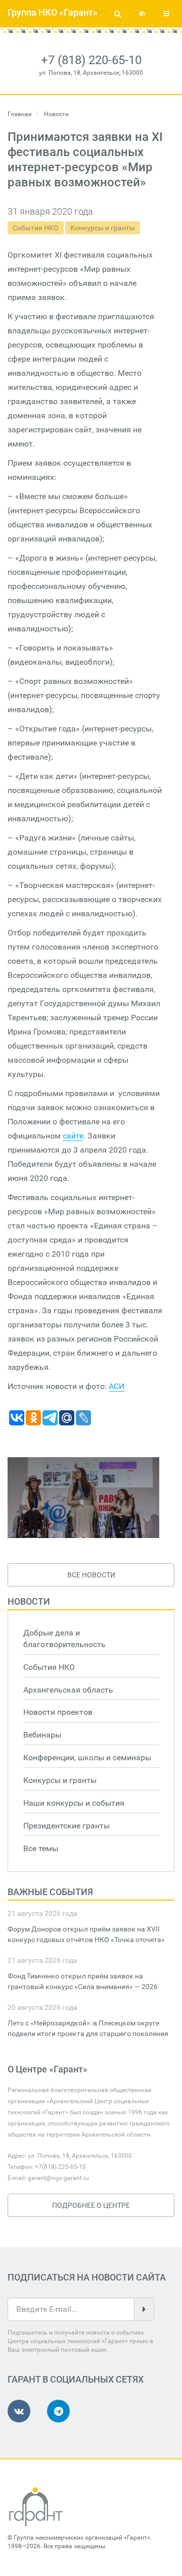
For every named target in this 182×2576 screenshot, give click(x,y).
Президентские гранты (66, 1826)
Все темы (41, 1848)
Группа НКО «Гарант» (53, 12)
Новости (29, 1601)
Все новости (91, 1575)
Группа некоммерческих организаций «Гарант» (82, 2538)
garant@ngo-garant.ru (58, 2178)
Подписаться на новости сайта (87, 2277)
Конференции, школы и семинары (87, 1757)
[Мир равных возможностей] (83, 1498)
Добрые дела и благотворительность (64, 1639)
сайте (73, 1136)
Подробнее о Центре (91, 2205)
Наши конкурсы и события (74, 1803)
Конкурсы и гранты (103, 228)
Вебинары (42, 1735)
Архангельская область (68, 1690)
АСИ (117, 1386)
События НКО (36, 228)
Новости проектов (58, 1712)
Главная (20, 114)
